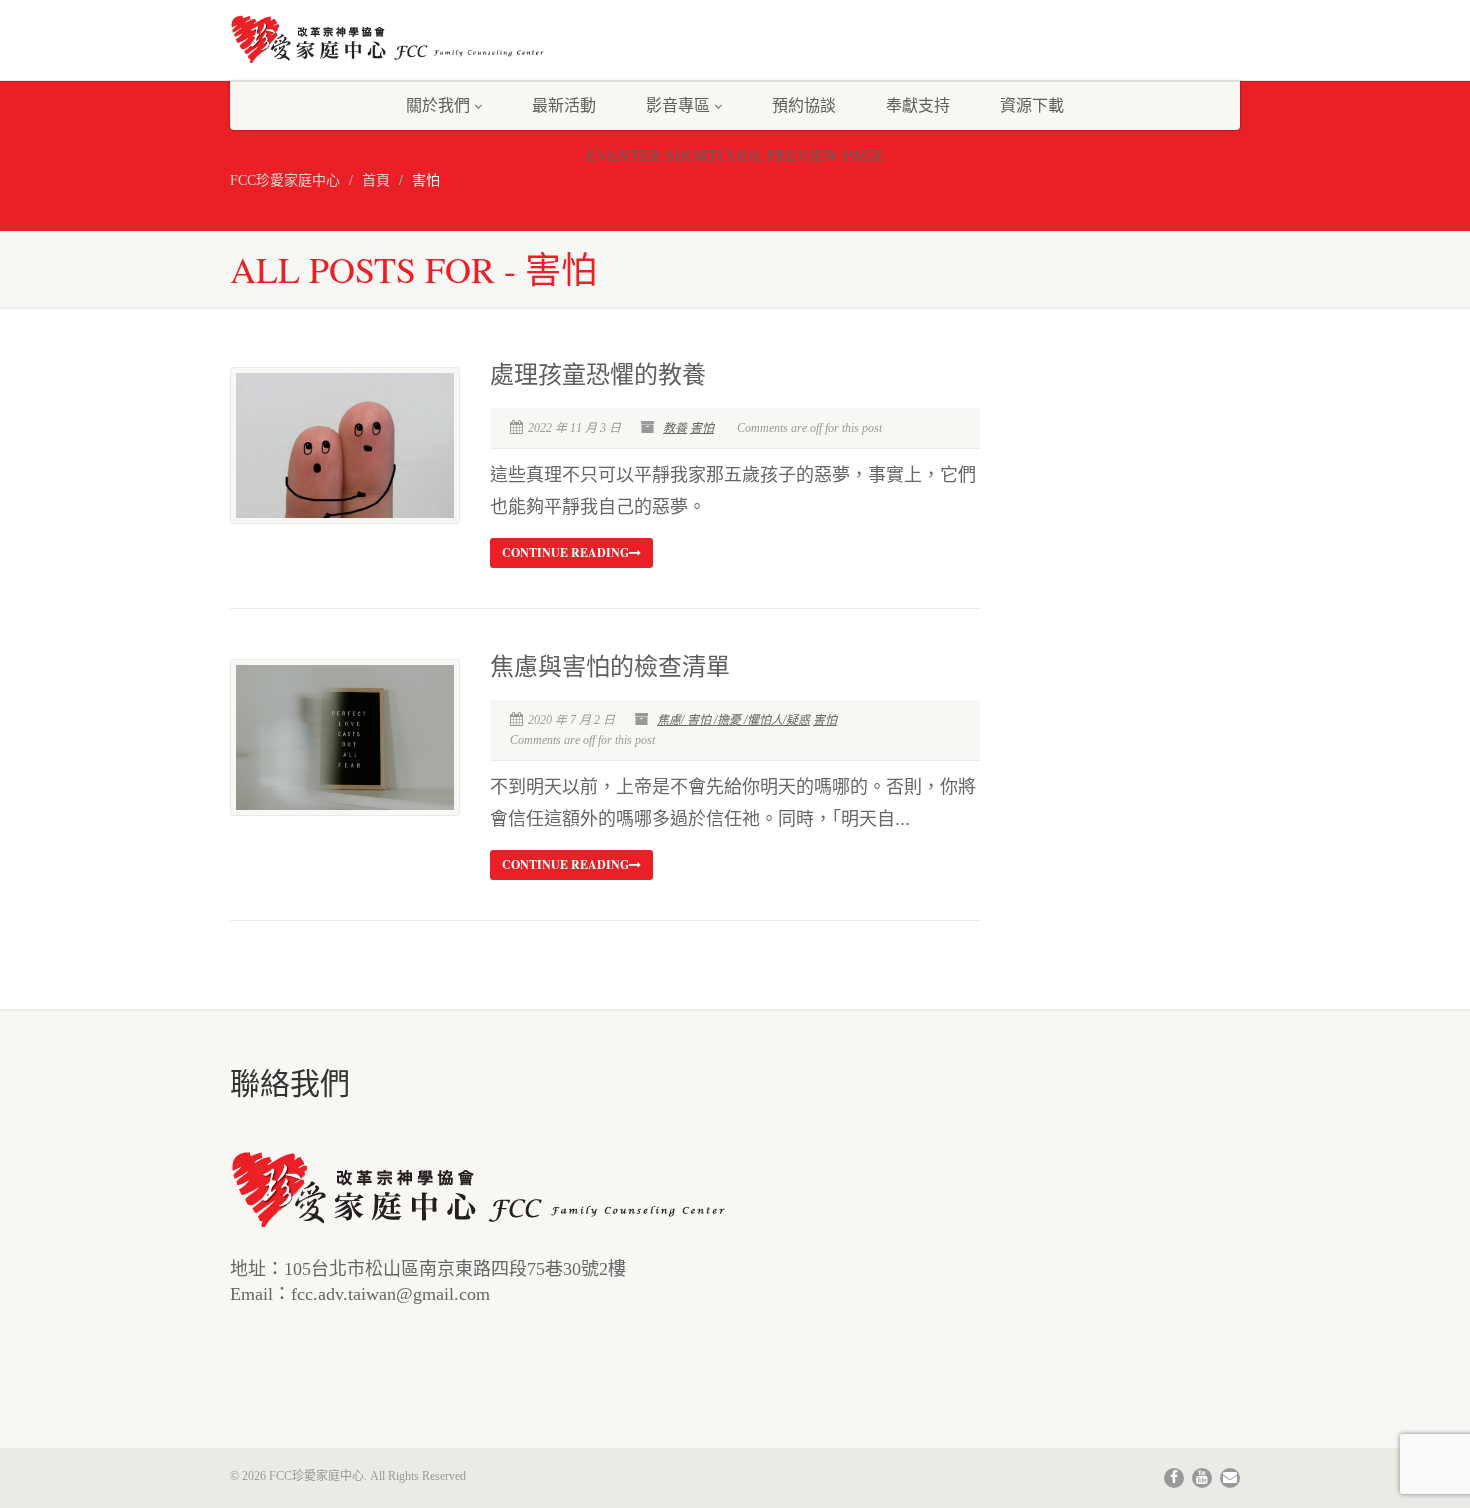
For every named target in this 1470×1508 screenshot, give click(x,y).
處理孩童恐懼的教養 (598, 375)
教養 (675, 428)
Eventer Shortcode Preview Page (735, 154)
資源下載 (1032, 104)
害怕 (702, 428)
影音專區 (678, 104)
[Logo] (388, 39)
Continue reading (565, 552)
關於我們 (438, 104)
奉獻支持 (918, 104)
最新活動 (564, 104)
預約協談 (804, 104)
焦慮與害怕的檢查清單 (610, 667)
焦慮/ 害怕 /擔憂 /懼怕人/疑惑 (733, 720)
